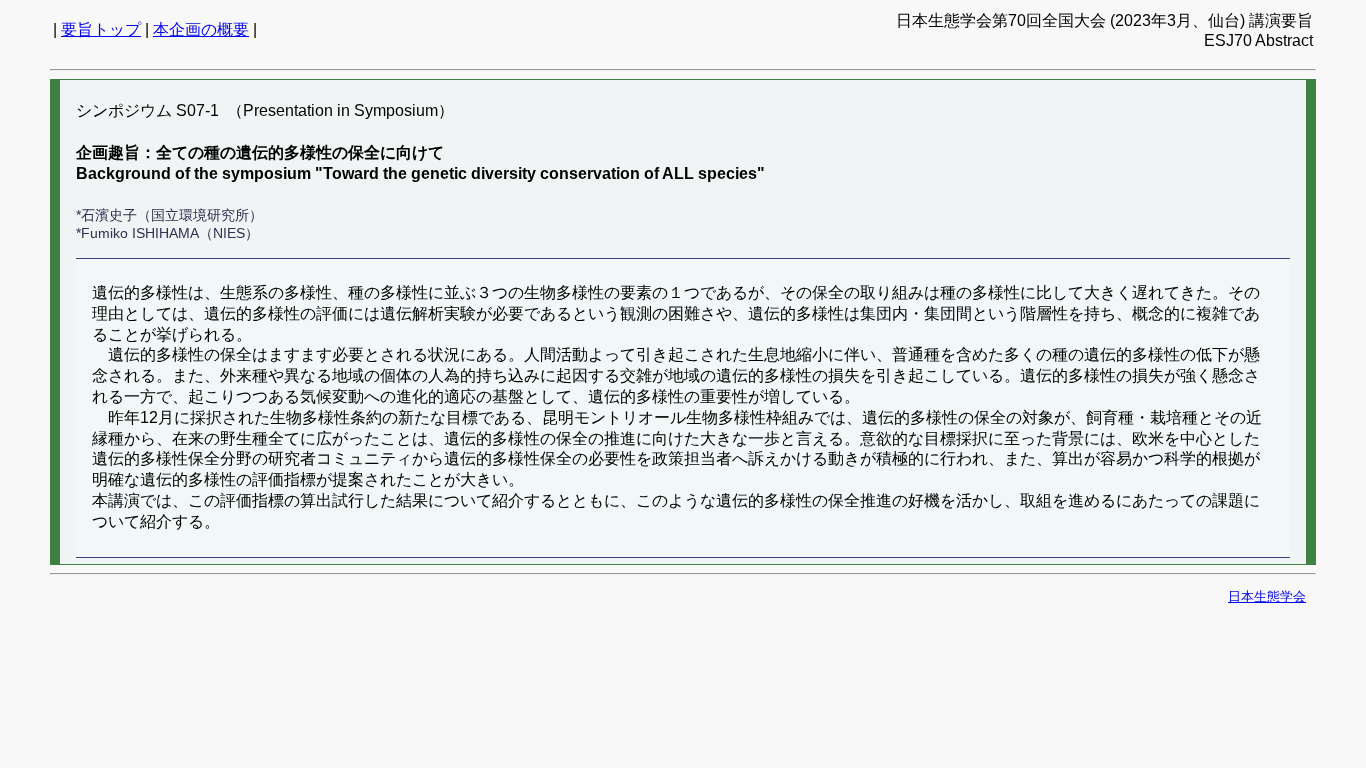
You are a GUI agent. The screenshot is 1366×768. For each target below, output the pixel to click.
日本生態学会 (1267, 596)
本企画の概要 (201, 29)
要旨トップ (101, 29)
